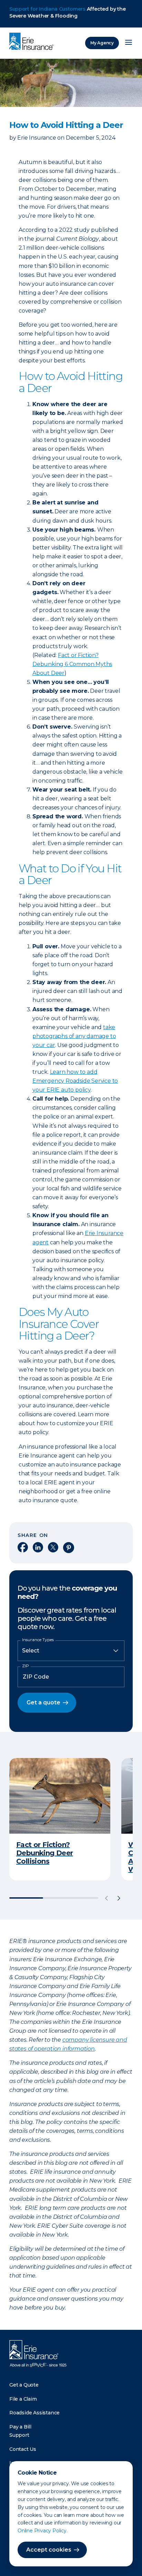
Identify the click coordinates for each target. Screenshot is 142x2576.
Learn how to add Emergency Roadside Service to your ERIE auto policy (75, 1081)
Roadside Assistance (34, 2413)
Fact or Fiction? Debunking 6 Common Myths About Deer (72, 664)
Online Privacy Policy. (43, 2531)
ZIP (26, 1666)
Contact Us (23, 2449)
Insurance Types (38, 1640)
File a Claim (23, 2399)
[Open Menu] (129, 43)
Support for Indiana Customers (47, 9)
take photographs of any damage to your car (74, 1036)
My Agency (102, 43)
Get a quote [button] (43, 1702)
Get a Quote (24, 2385)
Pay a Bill (20, 2427)
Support (19, 2435)
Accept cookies (49, 2550)
